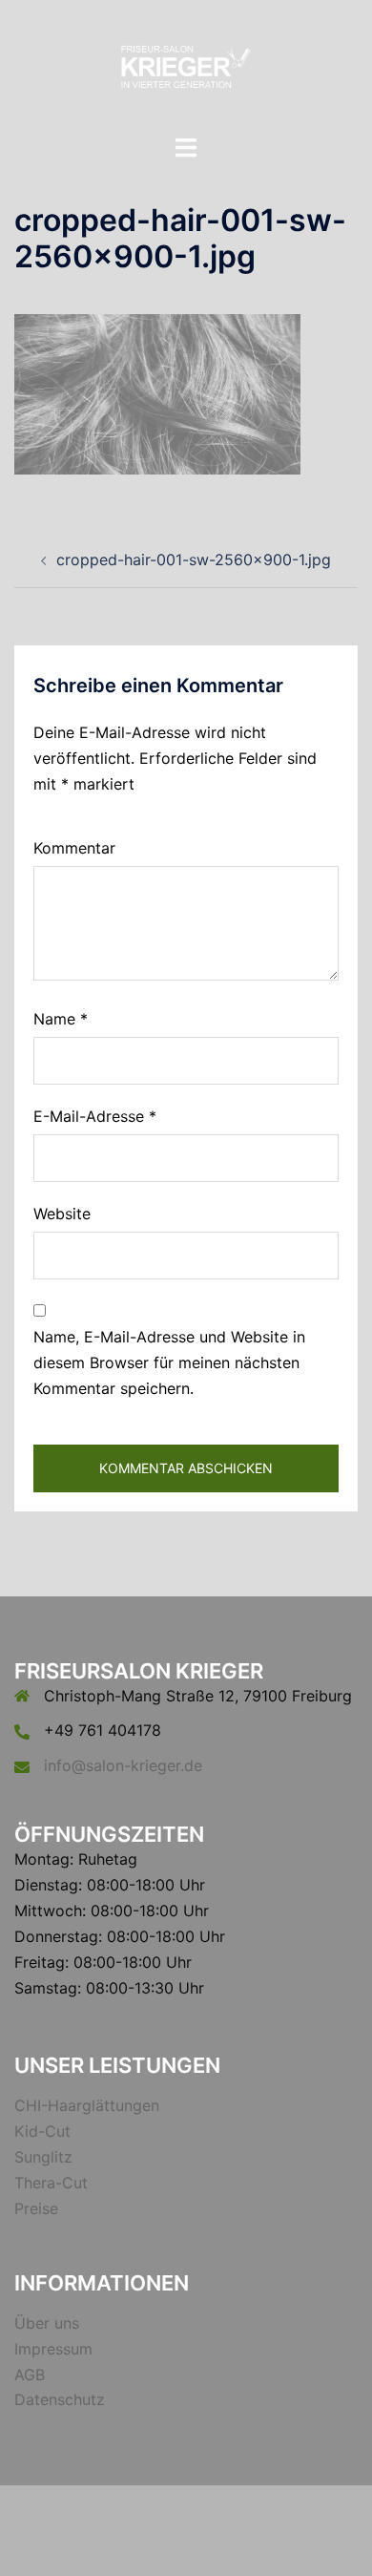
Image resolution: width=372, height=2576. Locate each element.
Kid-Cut (42, 2131)
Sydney (202, 2543)
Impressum (53, 2349)
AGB (30, 2375)
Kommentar (74, 848)
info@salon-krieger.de (123, 1765)
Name (61, 1019)
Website (62, 1214)
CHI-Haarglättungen (87, 2105)
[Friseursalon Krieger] (186, 65)
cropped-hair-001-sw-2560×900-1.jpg (194, 560)
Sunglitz (43, 2157)
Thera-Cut (51, 2183)
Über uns (47, 2323)
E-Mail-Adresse (95, 1116)
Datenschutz (60, 2399)
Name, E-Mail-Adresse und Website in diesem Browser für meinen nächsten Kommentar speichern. (169, 1362)
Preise (36, 2208)
